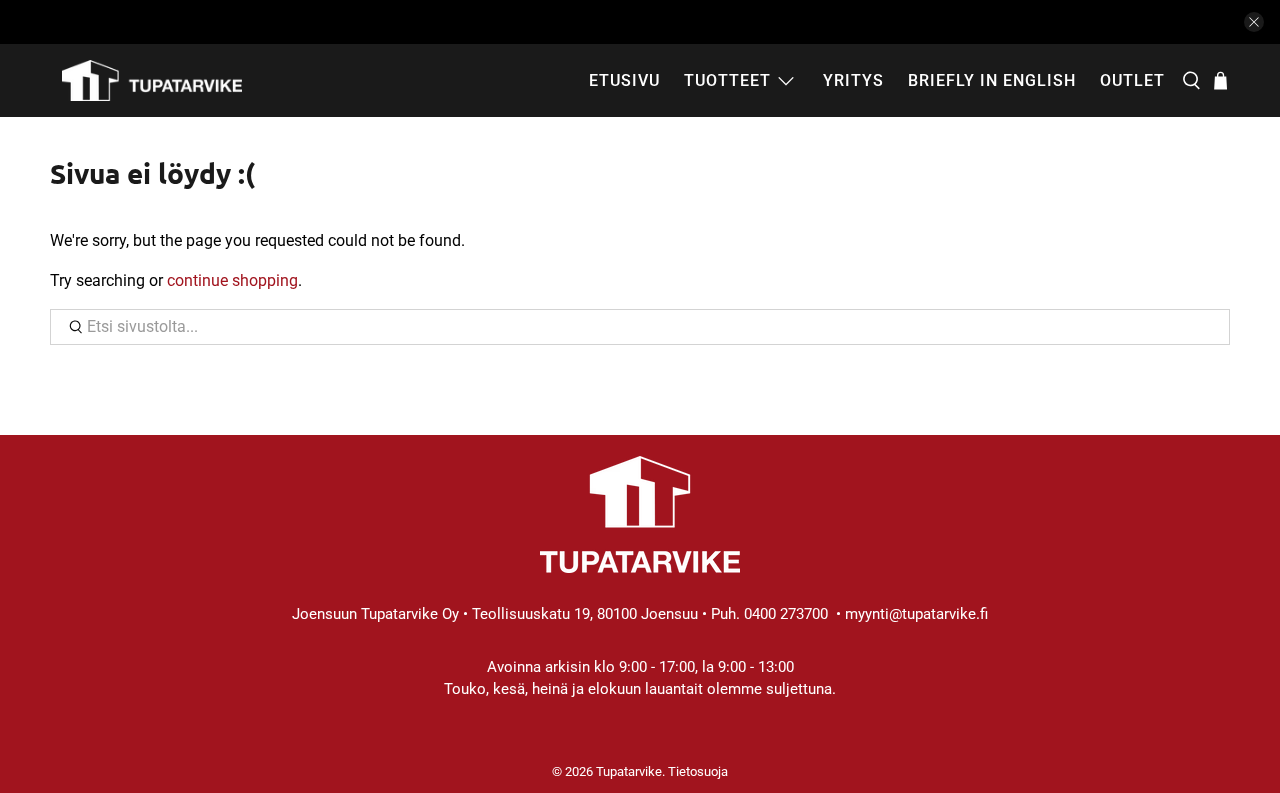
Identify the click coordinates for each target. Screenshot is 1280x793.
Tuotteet (727, 80)
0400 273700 (786, 614)
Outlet (1132, 80)
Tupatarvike (629, 771)
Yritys (853, 80)
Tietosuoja (698, 771)
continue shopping (232, 280)
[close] (1254, 22)
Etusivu (624, 80)
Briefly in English (992, 80)
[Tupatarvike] (152, 80)
